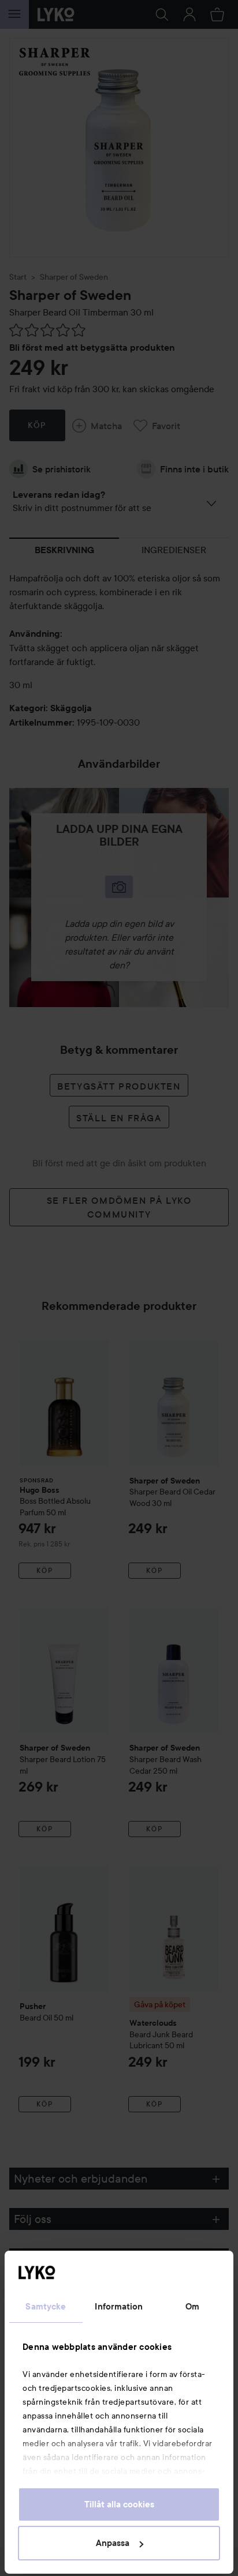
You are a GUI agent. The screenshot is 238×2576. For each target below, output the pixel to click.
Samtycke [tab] (46, 2307)
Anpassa (113, 2543)
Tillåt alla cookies (119, 2504)
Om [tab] (192, 2307)
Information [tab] (119, 2307)
